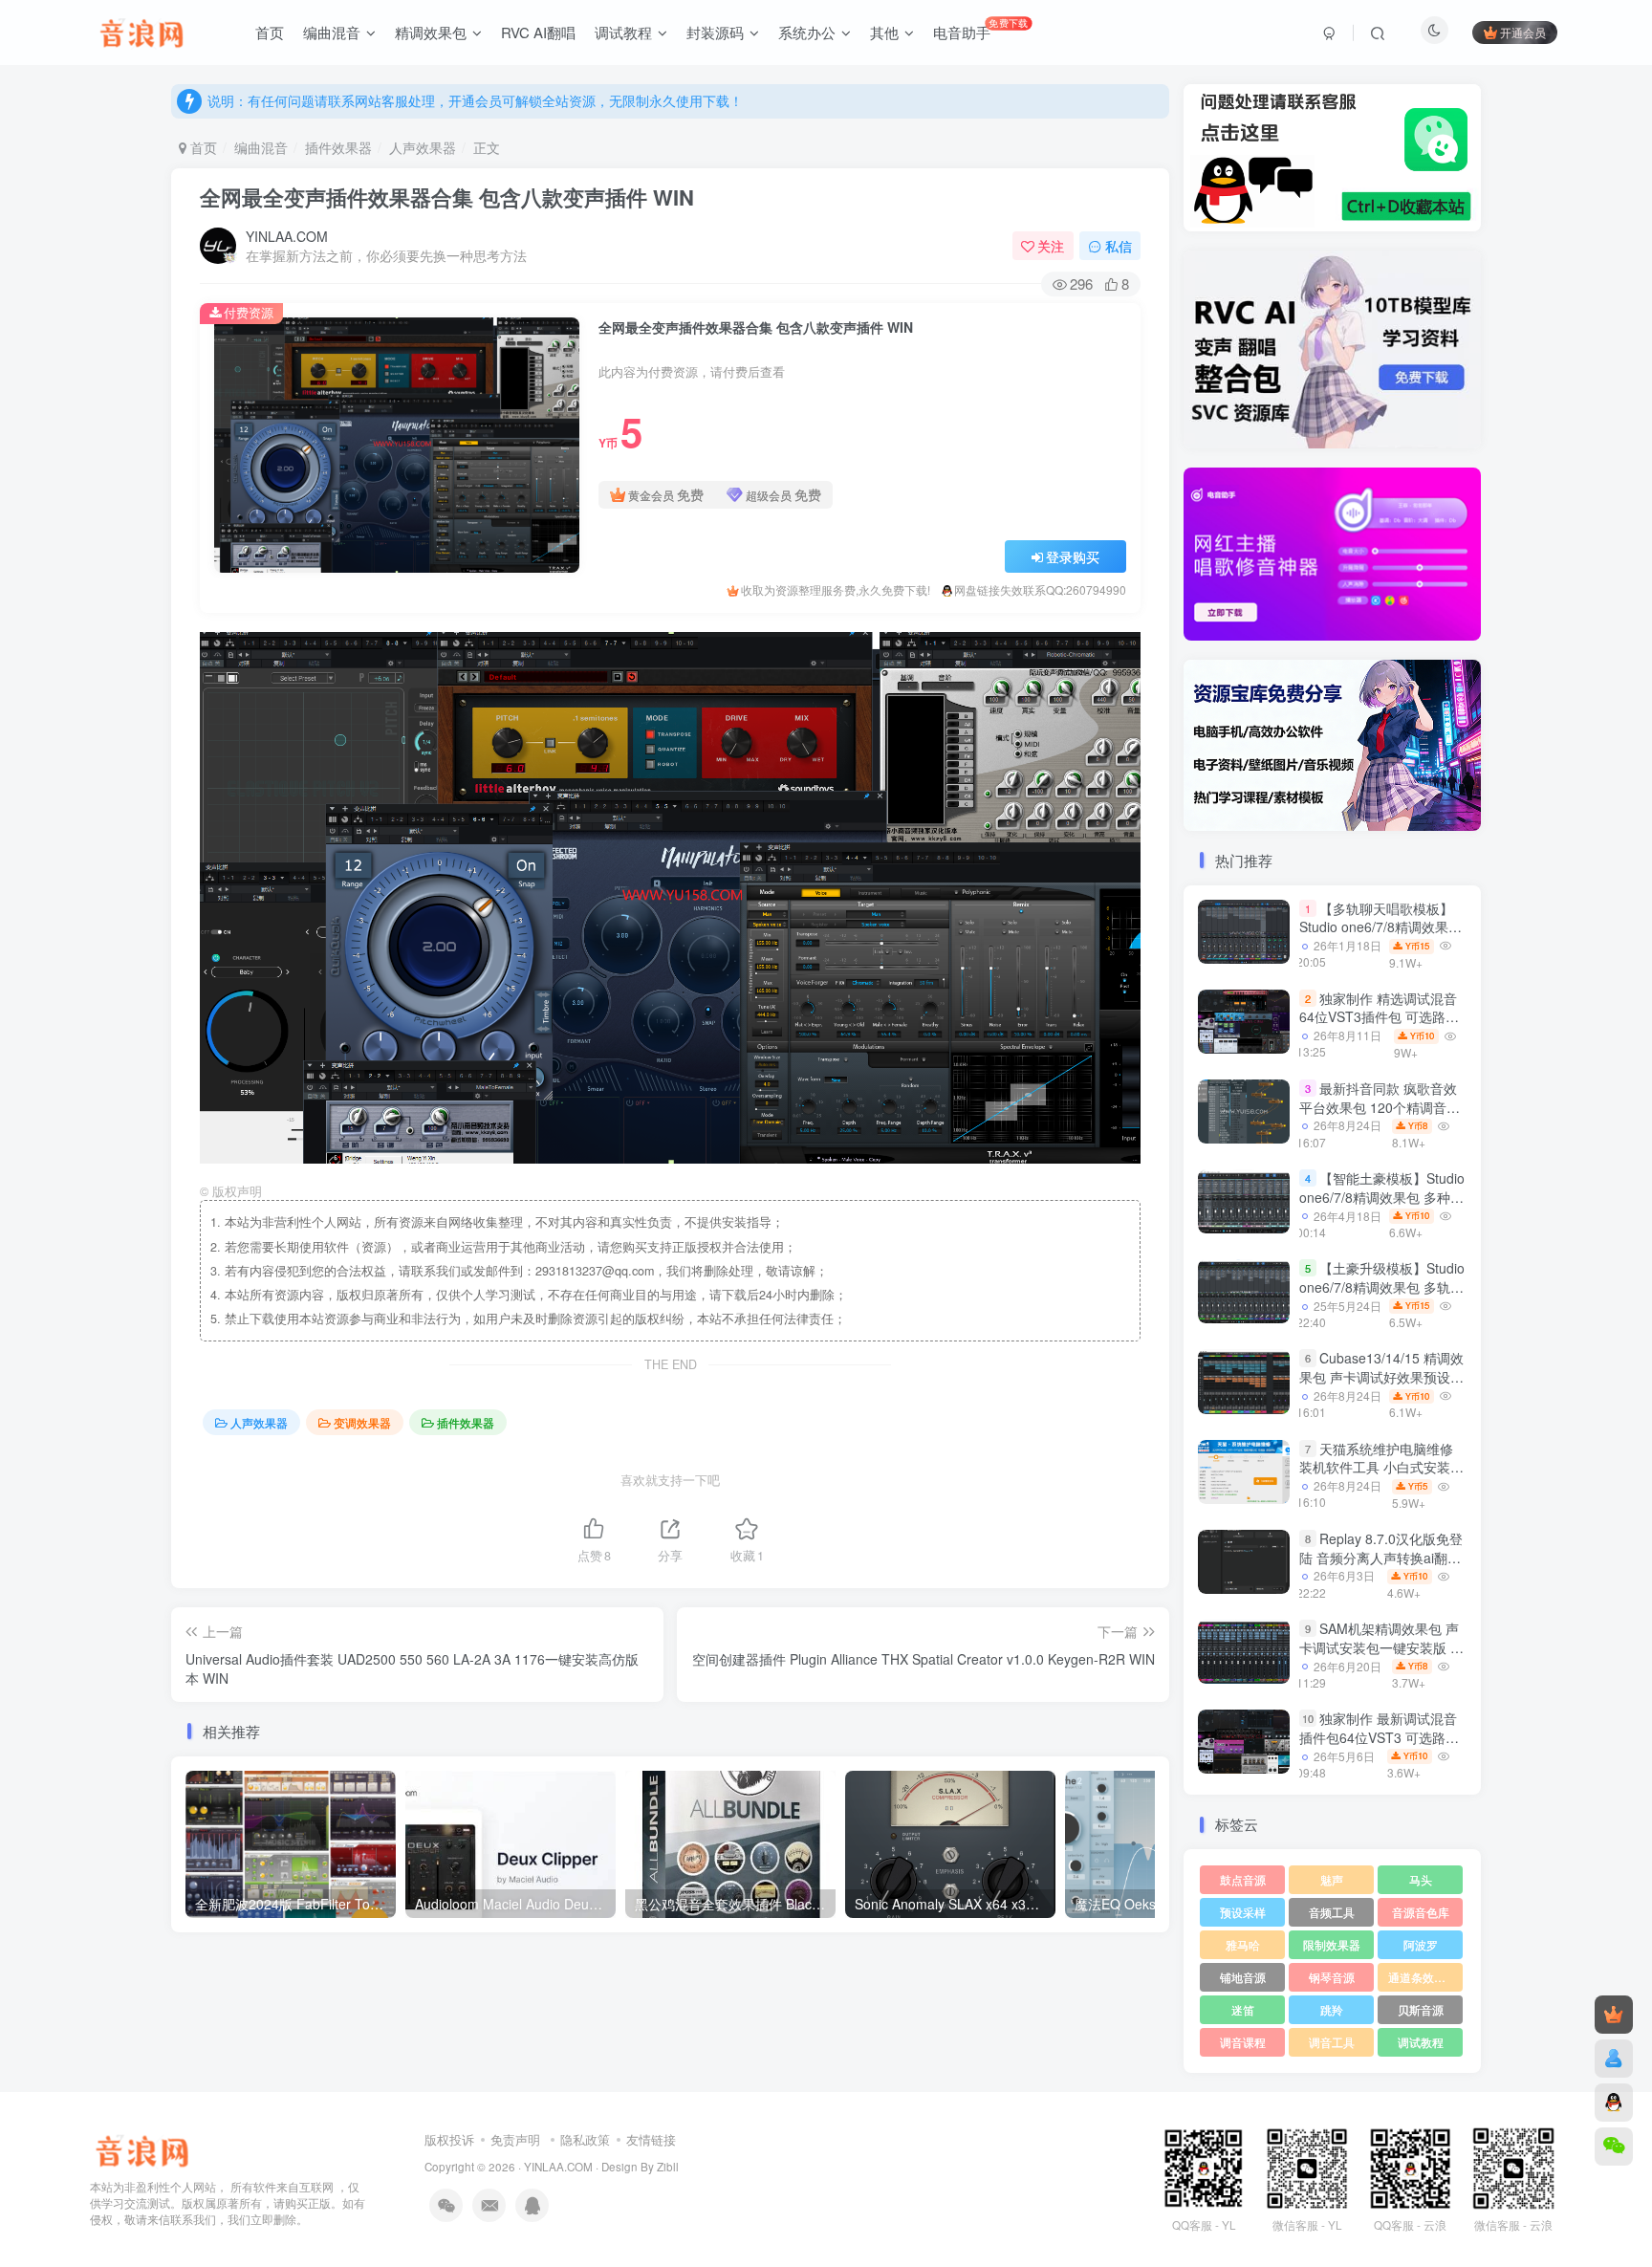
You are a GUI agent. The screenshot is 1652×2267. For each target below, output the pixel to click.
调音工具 (1332, 2042)
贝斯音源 (1421, 2009)
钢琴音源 (1332, 1977)
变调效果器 (362, 1422)
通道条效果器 (1423, 1977)
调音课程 (1243, 2042)
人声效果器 (423, 147)
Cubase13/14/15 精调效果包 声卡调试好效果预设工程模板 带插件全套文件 (1381, 1377)
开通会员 (1523, 32)
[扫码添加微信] (1614, 2147)
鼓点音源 (1243, 1879)
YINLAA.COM (287, 236)
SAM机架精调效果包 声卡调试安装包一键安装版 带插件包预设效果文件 (1381, 1647)
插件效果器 (338, 147)
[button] (1184, 550)
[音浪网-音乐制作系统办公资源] (142, 2148)
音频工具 (1332, 1912)
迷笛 (1243, 2009)
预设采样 (1243, 1912)
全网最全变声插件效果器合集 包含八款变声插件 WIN (447, 197)
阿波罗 (1421, 1944)
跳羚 (1332, 2009)
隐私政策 (585, 2139)
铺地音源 (1243, 1977)
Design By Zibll (640, 2167)
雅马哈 (1243, 1944)
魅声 (1332, 1879)
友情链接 (651, 2139)
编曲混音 (261, 147)
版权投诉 (449, 2139)
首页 (202, 147)
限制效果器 (1332, 1944)
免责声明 (515, 2139)
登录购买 (1073, 556)
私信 (1119, 246)
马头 (1421, 1879)
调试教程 (1421, 2042)
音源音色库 (1421, 1912)
